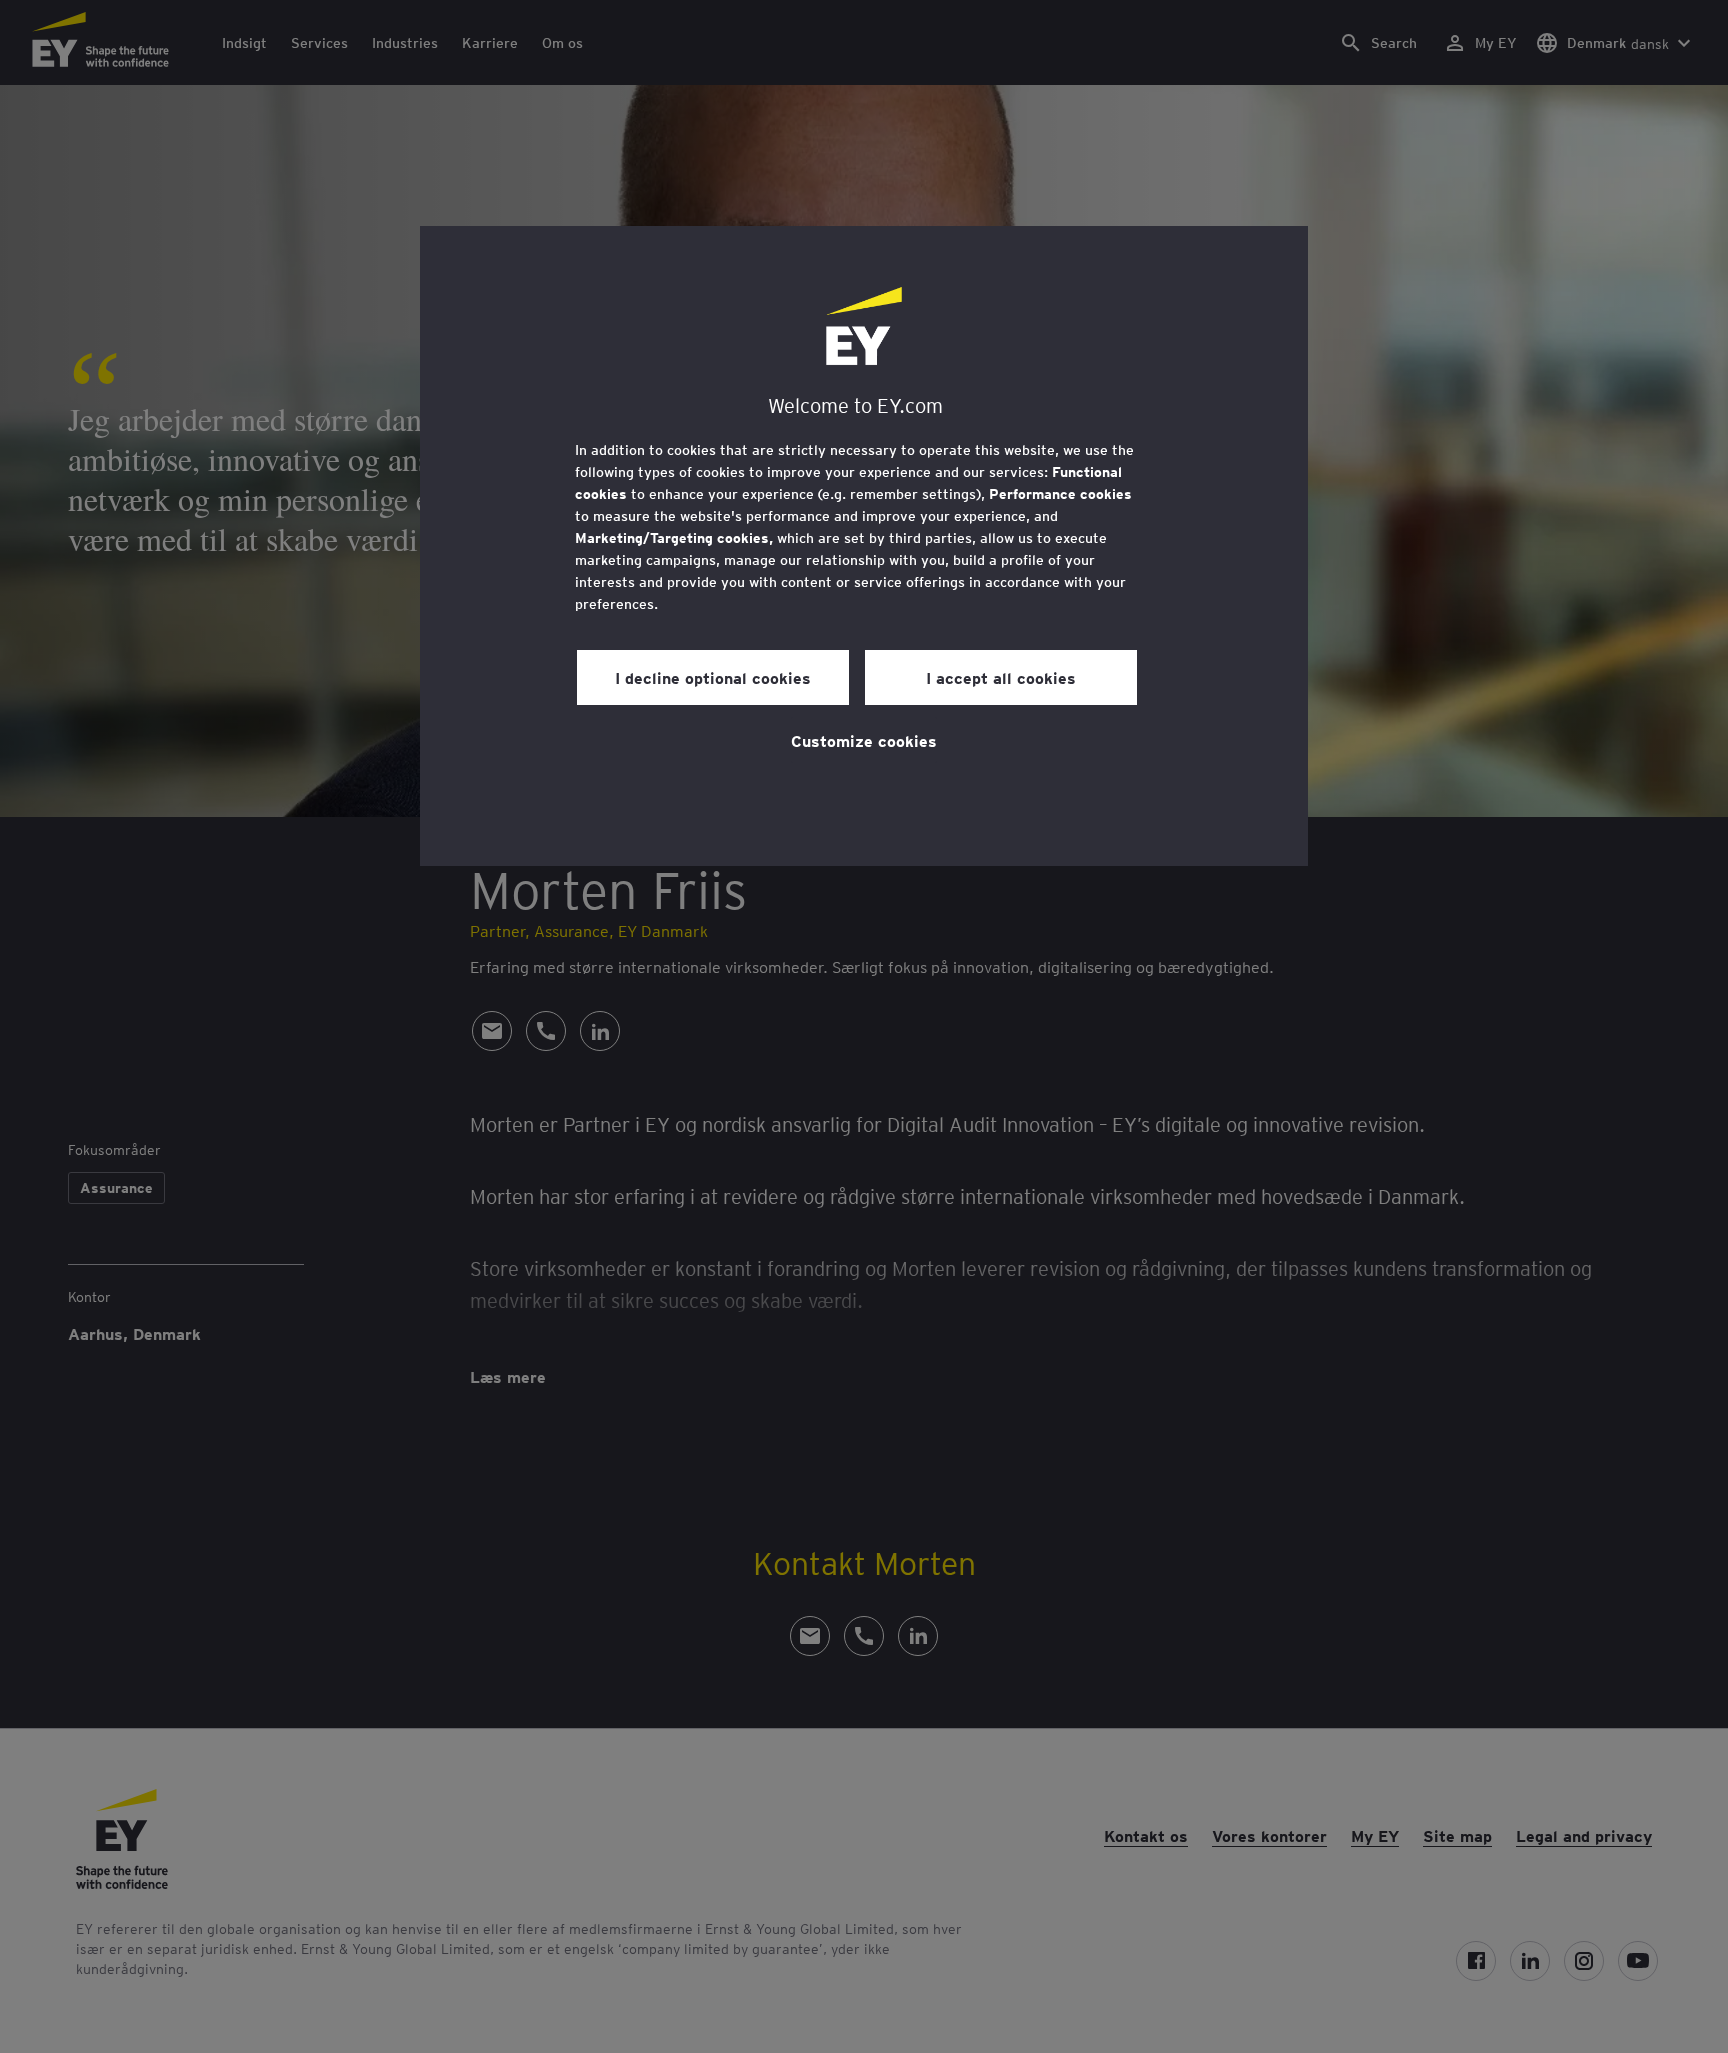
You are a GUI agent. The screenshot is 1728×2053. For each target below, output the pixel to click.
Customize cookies (864, 740)
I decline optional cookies (713, 677)
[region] (864, 546)
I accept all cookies (1001, 677)
